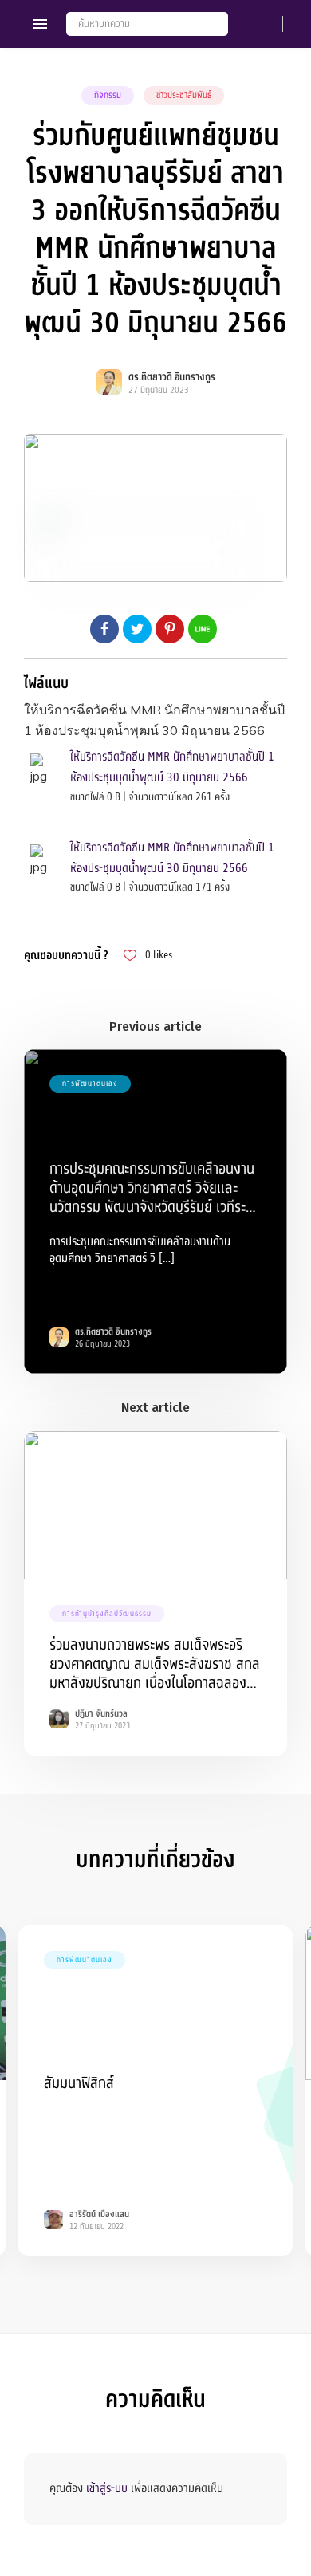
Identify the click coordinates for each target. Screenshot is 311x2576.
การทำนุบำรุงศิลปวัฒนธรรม (107, 1614)
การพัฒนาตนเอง (90, 1083)
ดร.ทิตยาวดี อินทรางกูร (172, 377)
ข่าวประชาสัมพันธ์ (184, 95)
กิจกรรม (108, 95)
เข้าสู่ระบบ (107, 2488)
